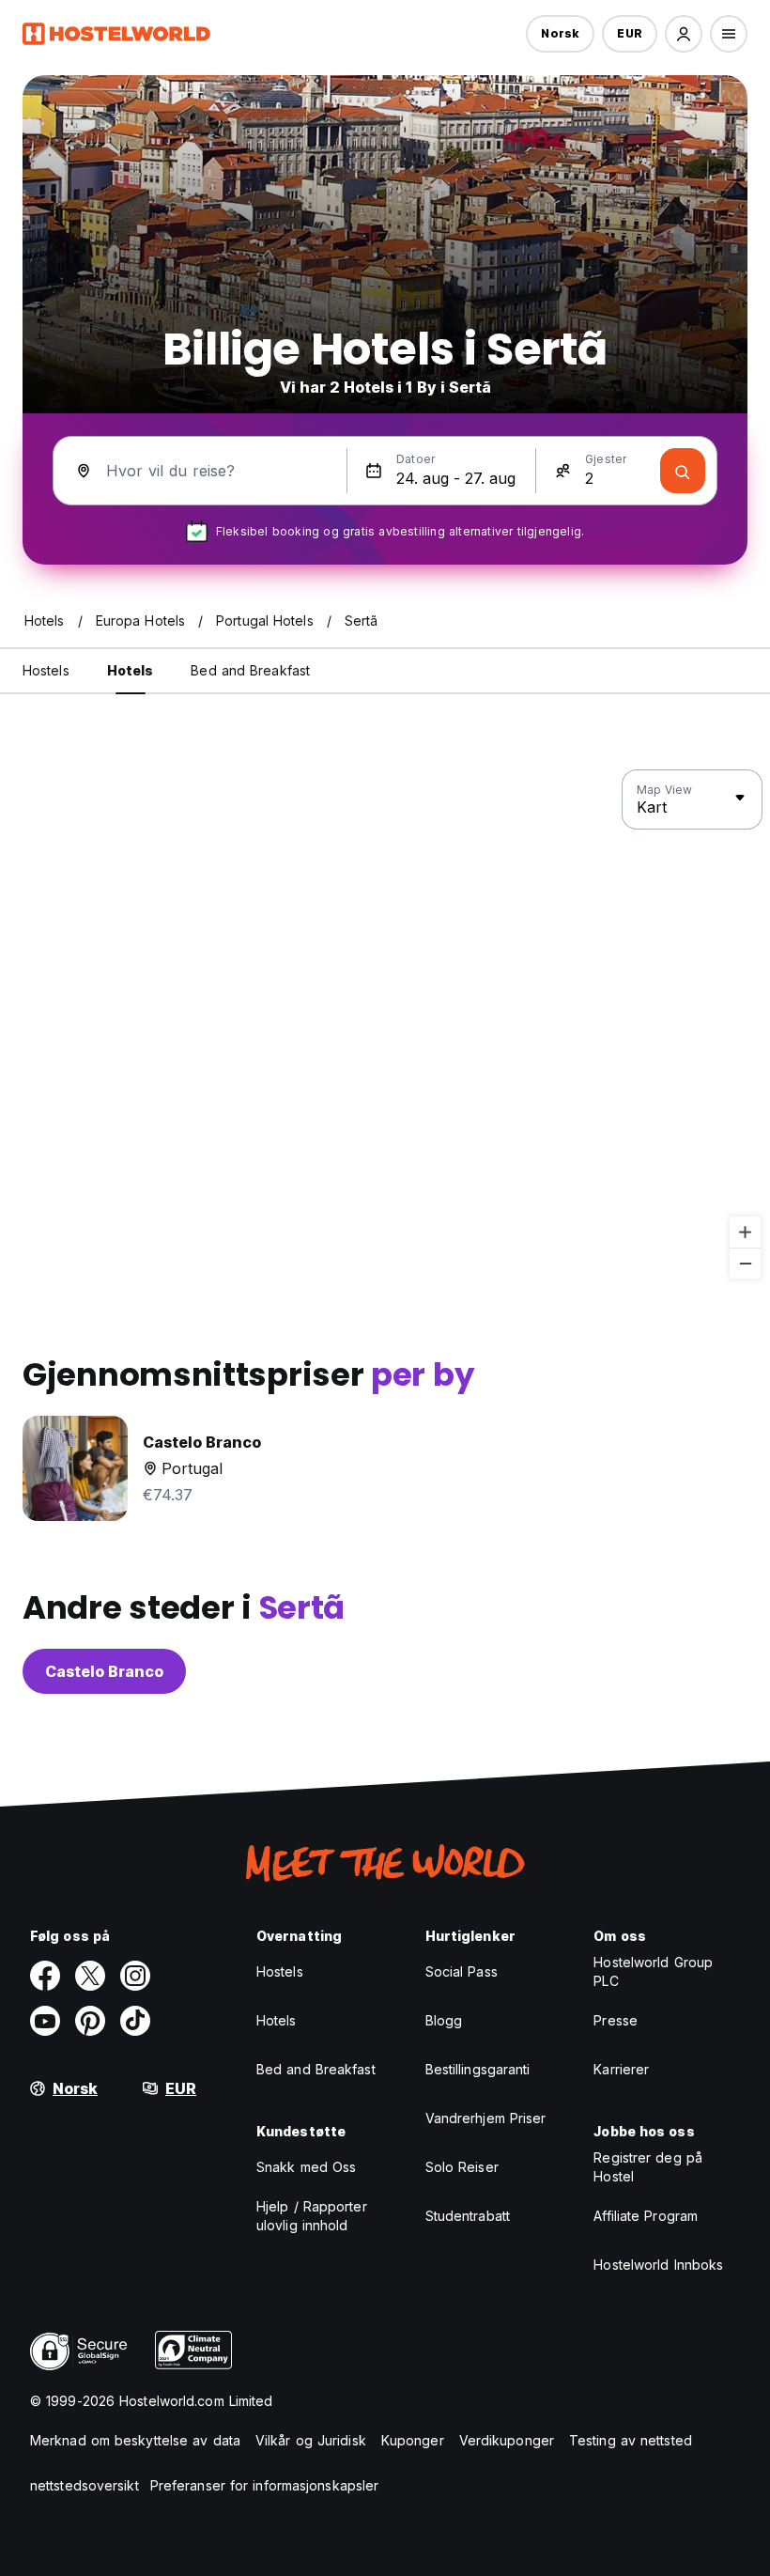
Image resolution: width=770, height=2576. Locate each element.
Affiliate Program (646, 2216)
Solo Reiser (462, 2167)
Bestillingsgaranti (478, 2069)
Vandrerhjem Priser (486, 2118)
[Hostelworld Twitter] (90, 1976)
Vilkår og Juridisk (311, 2440)
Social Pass (462, 1971)
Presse (616, 2020)
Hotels (277, 2020)
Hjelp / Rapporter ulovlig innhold (312, 2216)
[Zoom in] (745, 1232)
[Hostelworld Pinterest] (90, 2021)
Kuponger (413, 2440)
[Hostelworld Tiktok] (135, 2021)
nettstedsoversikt (85, 2485)
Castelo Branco (104, 1671)
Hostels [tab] (46, 670)
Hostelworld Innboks (658, 2265)
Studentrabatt (468, 2216)
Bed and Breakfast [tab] (250, 670)
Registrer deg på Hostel (648, 2167)
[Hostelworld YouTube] (45, 2021)
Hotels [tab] (131, 670)
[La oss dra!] (683, 471)
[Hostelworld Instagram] (135, 1976)
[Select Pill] (684, 34)
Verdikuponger (507, 2440)
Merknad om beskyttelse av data (135, 2440)
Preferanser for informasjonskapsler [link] (265, 2485)
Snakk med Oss (306, 2167)
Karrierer (621, 2069)
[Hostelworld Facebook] (45, 1976)
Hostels (280, 1971)
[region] (385, 1025)
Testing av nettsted (631, 2440)
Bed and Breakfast (316, 2069)
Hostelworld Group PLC (653, 1971)
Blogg (444, 2020)
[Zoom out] (745, 1263)
